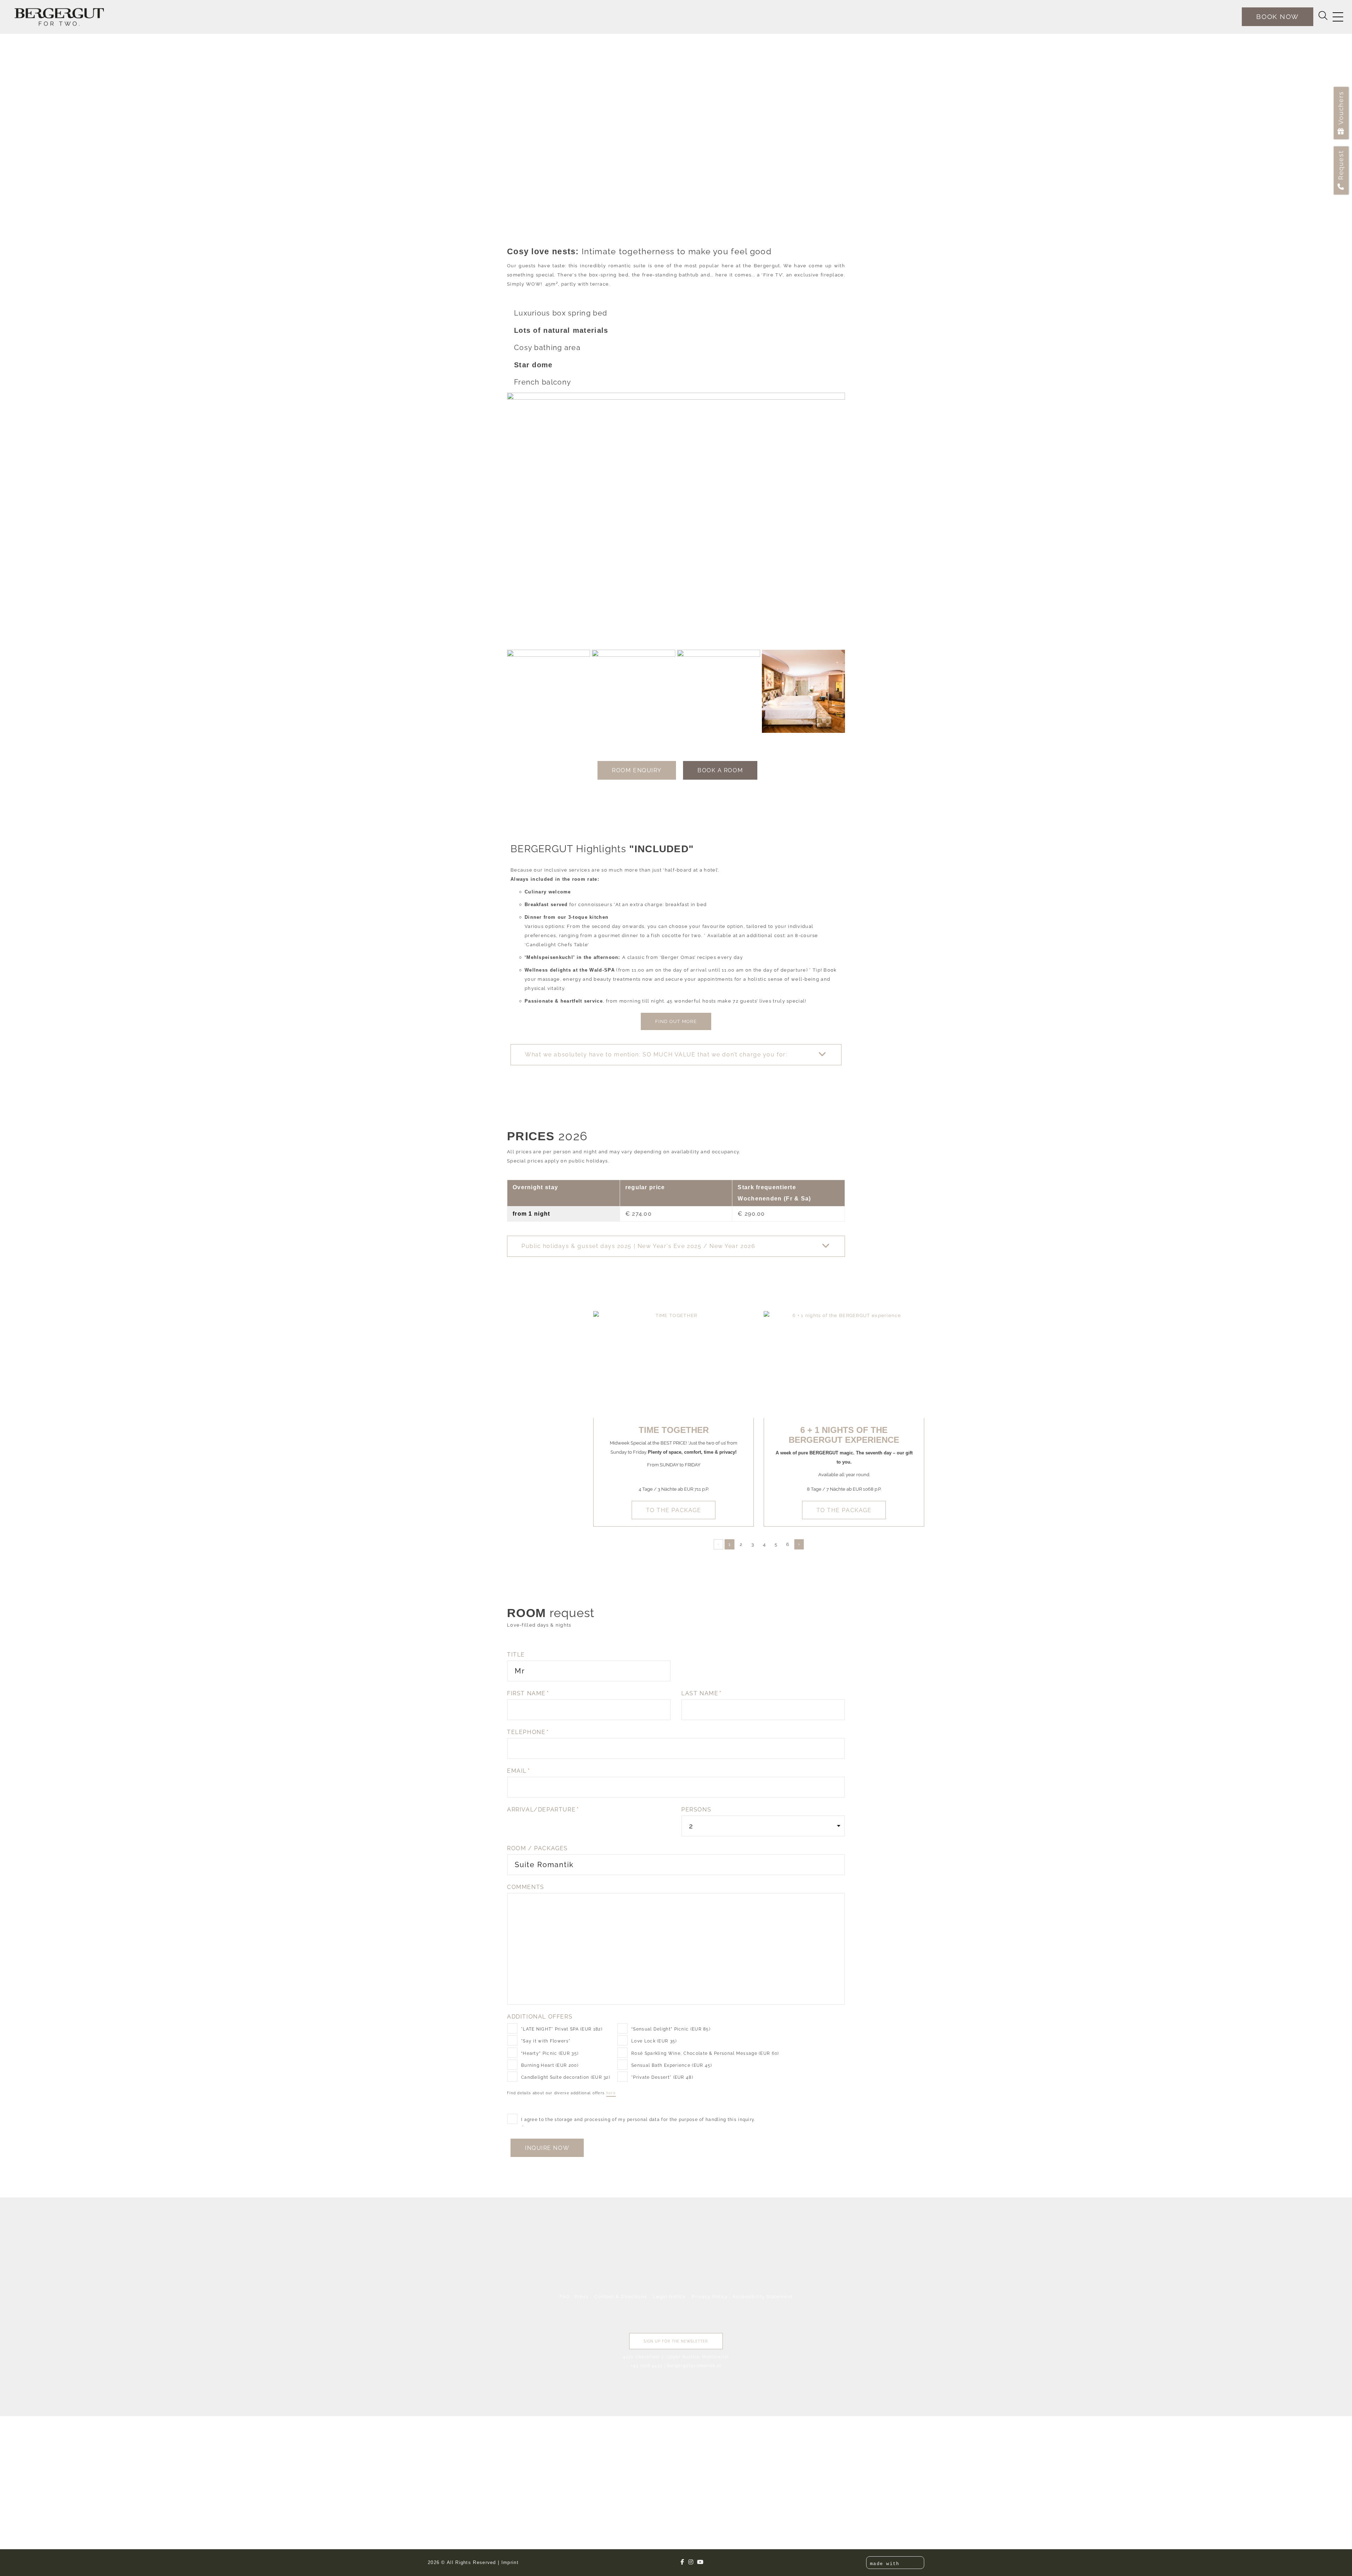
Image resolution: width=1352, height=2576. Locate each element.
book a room (720, 770)
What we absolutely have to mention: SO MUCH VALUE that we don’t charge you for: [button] (656, 1055)
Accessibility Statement (762, 2297)
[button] (676, 1055)
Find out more (676, 1021)
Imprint (510, 2562)
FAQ (565, 2297)
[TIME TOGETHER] (674, 1365)
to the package (674, 1510)
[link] (490, 2457)
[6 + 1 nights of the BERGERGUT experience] (844, 1365)
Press (582, 2297)
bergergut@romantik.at (694, 2366)
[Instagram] (691, 2562)
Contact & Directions (621, 2297)
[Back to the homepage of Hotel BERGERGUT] (59, 17)
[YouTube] (700, 2562)
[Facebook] (683, 2562)
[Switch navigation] (1338, 17)
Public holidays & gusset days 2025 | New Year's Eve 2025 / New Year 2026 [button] (638, 1246)
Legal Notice (669, 2297)
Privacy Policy (710, 2297)
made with (886, 2564)
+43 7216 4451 (647, 2366)
